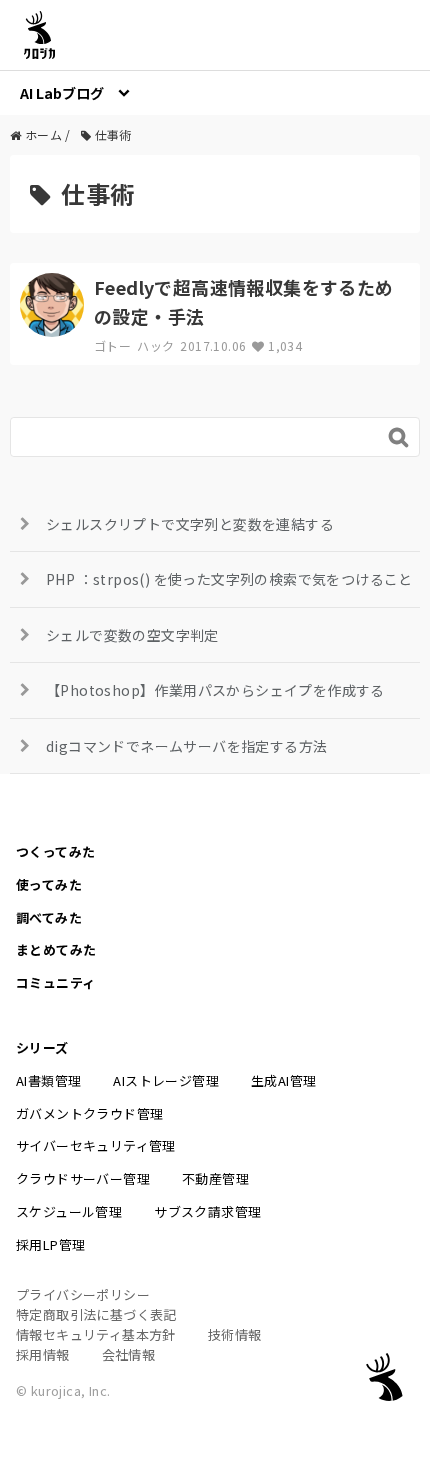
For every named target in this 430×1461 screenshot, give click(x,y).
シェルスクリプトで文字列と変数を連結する (190, 524)
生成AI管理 (283, 1080)
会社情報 (129, 1354)
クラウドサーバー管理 (83, 1178)
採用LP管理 (50, 1244)
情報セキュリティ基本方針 (96, 1334)
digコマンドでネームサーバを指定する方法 (186, 746)
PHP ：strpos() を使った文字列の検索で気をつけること (229, 579)
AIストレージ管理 (166, 1080)
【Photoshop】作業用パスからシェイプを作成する (215, 690)
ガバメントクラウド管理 (89, 1113)
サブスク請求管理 (207, 1211)
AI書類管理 (48, 1080)
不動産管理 (215, 1178)
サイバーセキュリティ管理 (96, 1145)
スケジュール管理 (69, 1211)
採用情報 (43, 1354)
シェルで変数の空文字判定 (132, 635)
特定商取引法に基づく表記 (96, 1314)
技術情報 (235, 1334)
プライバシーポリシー (83, 1294)
